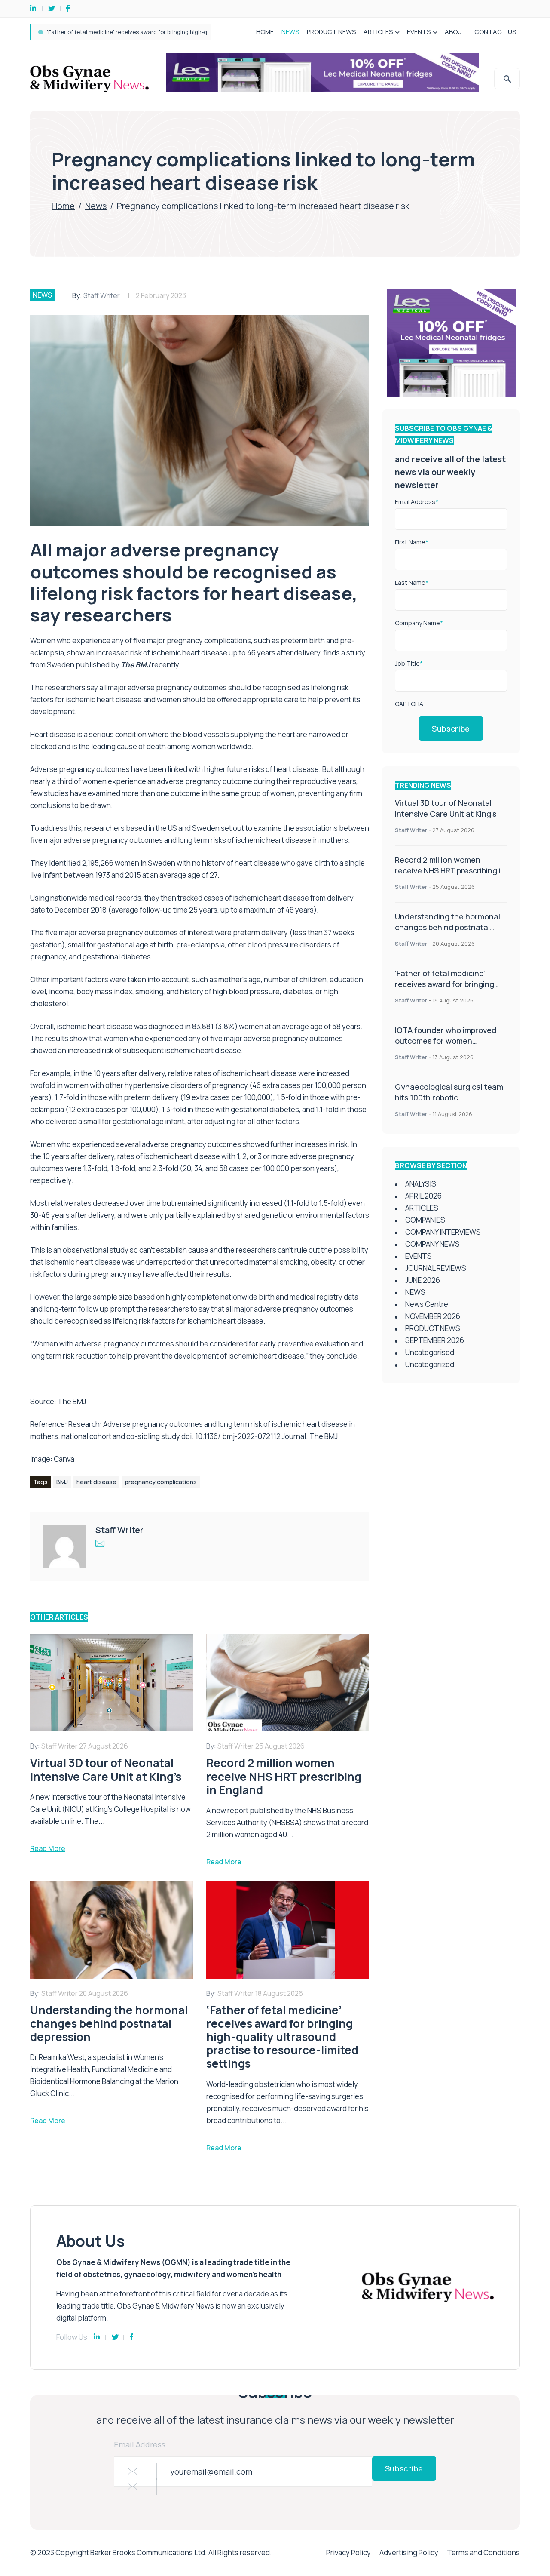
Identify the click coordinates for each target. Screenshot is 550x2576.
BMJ (62, 1482)
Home (63, 206)
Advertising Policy (409, 2553)
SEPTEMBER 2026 (435, 1340)
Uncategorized (430, 1364)
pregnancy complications (161, 1482)
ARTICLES (378, 32)
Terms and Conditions (483, 2553)
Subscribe (451, 729)
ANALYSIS (421, 1184)
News (96, 206)
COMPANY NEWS (432, 1244)
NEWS (290, 32)
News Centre (427, 1304)
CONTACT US (495, 32)
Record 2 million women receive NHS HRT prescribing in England (450, 870)
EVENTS (419, 32)
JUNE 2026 (423, 1280)
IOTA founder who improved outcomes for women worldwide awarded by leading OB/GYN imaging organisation (194, 32)
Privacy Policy (348, 2553)
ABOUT (456, 32)
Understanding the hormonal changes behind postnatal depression (448, 927)
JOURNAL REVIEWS (436, 1268)
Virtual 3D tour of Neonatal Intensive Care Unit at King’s (446, 808)
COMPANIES (425, 1220)
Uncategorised (430, 1352)
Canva (64, 1459)
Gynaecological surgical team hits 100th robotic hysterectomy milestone (449, 1097)
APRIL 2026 (423, 1196)
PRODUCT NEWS (331, 32)
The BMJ (72, 1401)
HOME (265, 32)
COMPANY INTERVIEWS (443, 1232)
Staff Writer (102, 295)
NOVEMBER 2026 (433, 1316)
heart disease (96, 1482)
